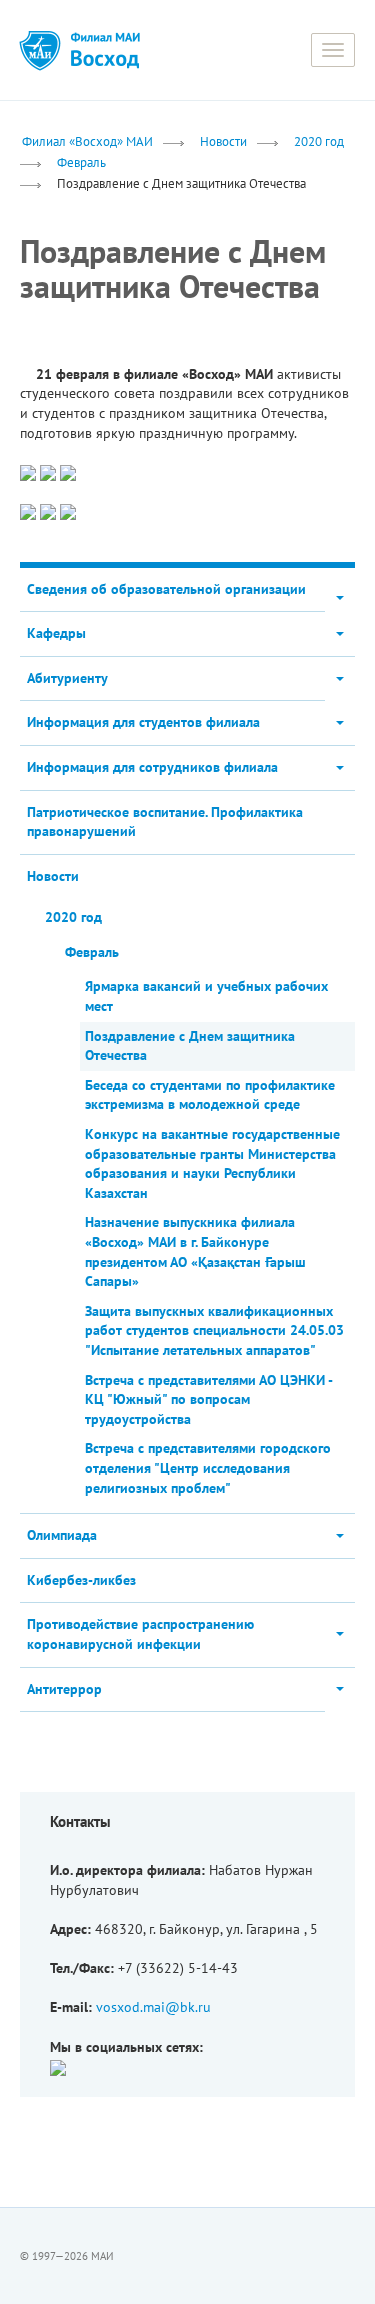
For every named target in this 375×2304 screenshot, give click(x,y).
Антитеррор (64, 1689)
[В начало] (105, 50)
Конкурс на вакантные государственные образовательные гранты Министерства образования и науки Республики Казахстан (212, 1163)
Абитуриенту (67, 678)
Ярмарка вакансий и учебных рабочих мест (206, 996)
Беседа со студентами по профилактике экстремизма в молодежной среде (210, 1095)
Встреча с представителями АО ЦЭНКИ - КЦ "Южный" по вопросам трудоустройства (208, 1399)
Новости (223, 141)
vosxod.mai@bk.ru (153, 2007)
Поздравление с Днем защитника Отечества (190, 1046)
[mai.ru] (40, 50)
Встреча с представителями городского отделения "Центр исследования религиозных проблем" (208, 1467)
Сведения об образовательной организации (166, 589)
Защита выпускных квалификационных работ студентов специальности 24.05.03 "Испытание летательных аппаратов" (214, 1330)
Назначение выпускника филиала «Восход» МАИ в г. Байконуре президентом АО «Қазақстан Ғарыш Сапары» (195, 1251)
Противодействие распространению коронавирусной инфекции (140, 1634)
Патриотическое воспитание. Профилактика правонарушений (165, 822)
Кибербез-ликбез (81, 1580)
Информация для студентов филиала (143, 722)
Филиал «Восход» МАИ (87, 141)
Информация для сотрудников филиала (152, 767)
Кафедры (56, 633)
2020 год (319, 141)
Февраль (81, 162)
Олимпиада (62, 1535)
